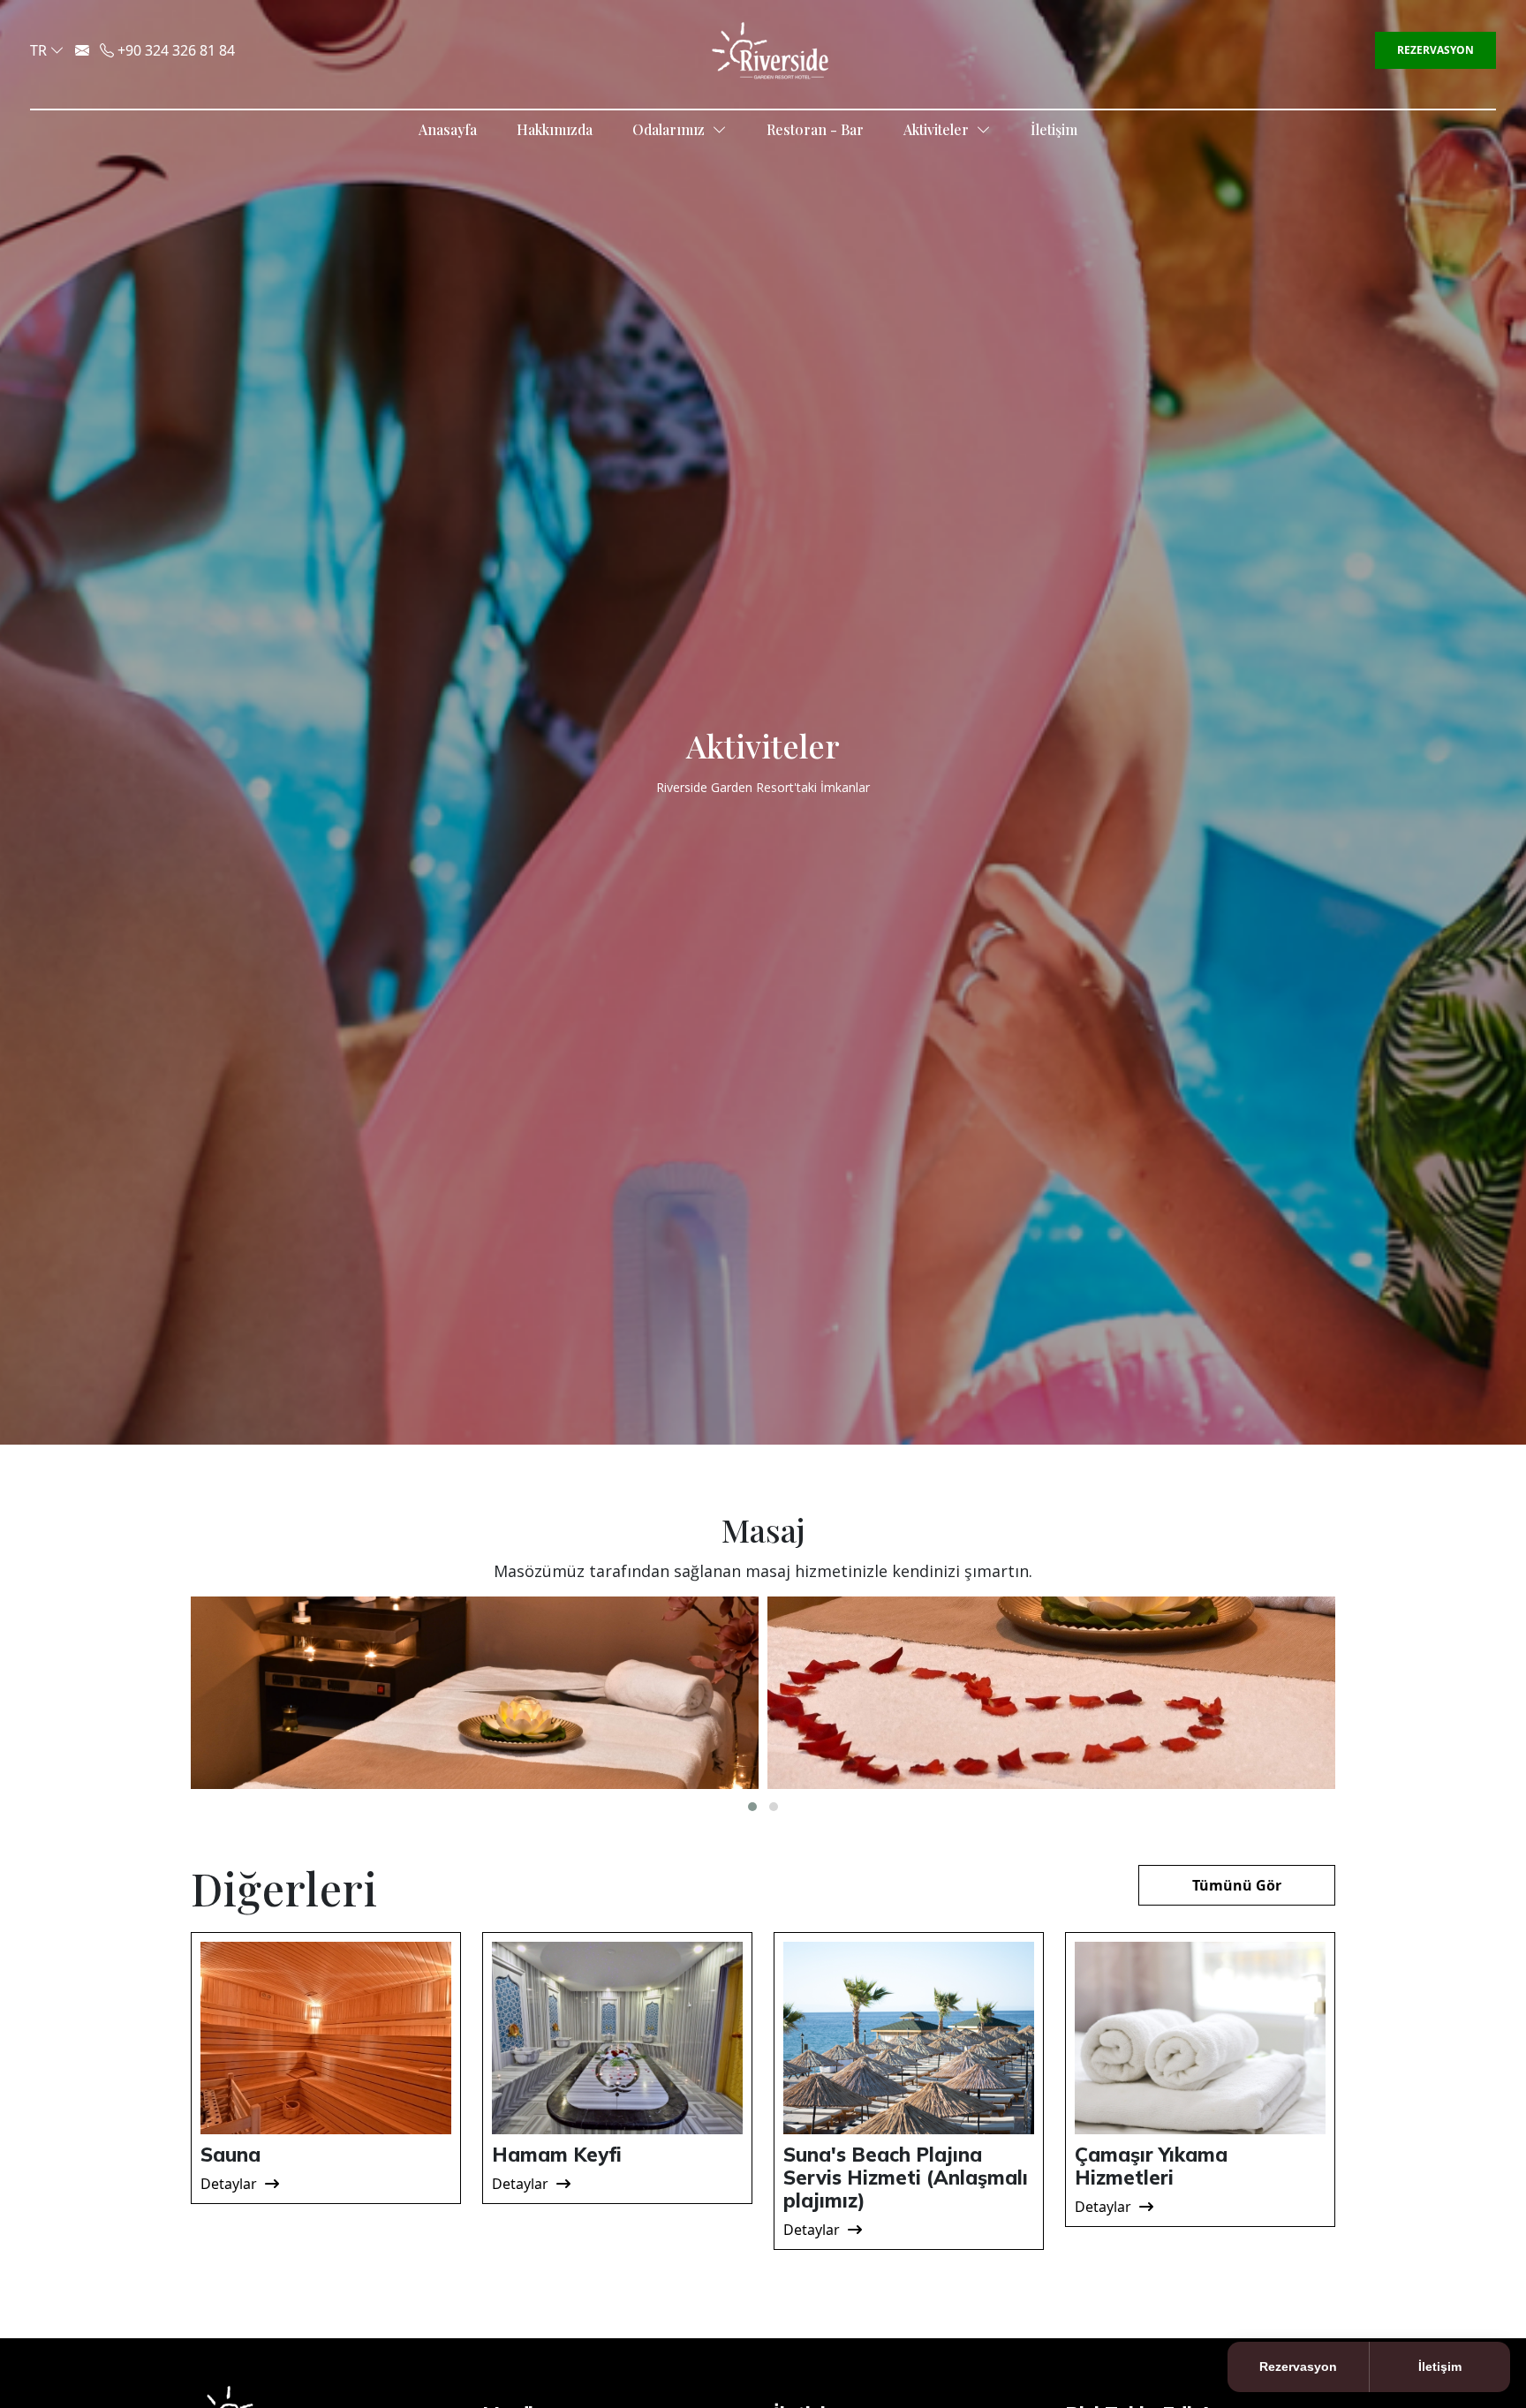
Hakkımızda (555, 129)
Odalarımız (670, 129)
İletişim (1054, 129)
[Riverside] (770, 49)
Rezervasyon (1435, 50)
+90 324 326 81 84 (174, 50)
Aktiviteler (938, 129)
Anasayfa (448, 129)
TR (38, 50)
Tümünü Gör (1237, 1885)
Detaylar (230, 2184)
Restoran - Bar (815, 129)
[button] (752, 1807)
